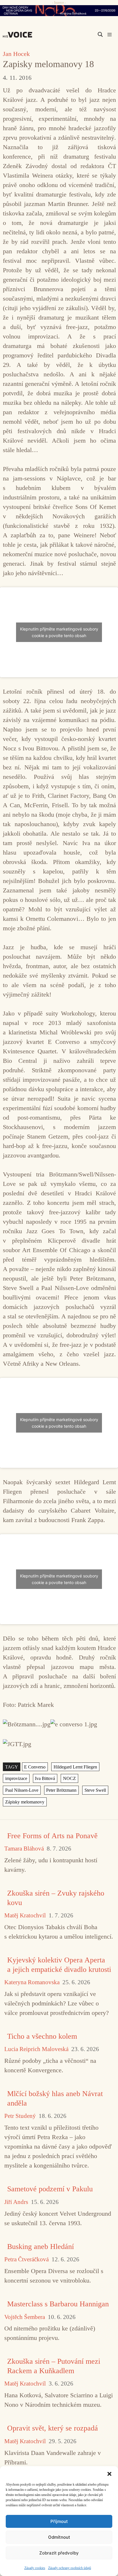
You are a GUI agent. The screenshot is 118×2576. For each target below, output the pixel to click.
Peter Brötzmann (61, 1790)
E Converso (35, 1767)
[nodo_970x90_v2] (59, 11)
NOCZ (69, 1778)
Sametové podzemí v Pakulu (50, 2189)
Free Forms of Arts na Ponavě (52, 1836)
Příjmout (59, 2521)
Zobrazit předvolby (59, 2553)
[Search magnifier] (100, 34)
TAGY (12, 1767)
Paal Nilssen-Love (22, 1790)
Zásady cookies (35, 2568)
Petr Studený (20, 2116)
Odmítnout (59, 2537)
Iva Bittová (45, 1778)
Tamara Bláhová (24, 1849)
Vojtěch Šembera (25, 2317)
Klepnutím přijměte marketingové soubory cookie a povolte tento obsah (59, 632)
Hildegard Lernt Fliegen (75, 1767)
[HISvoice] (19, 35)
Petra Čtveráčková (26, 2259)
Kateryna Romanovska (32, 1982)
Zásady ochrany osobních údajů (70, 2568)
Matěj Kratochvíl (25, 1916)
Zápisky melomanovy (25, 1802)
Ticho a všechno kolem (42, 2036)
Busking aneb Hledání (41, 2247)
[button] (109, 2473)
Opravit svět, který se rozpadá (53, 2428)
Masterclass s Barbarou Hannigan (58, 2304)
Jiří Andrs (16, 2202)
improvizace (16, 1778)
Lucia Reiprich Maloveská (36, 2049)
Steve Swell (95, 1790)
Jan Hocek (16, 54)
